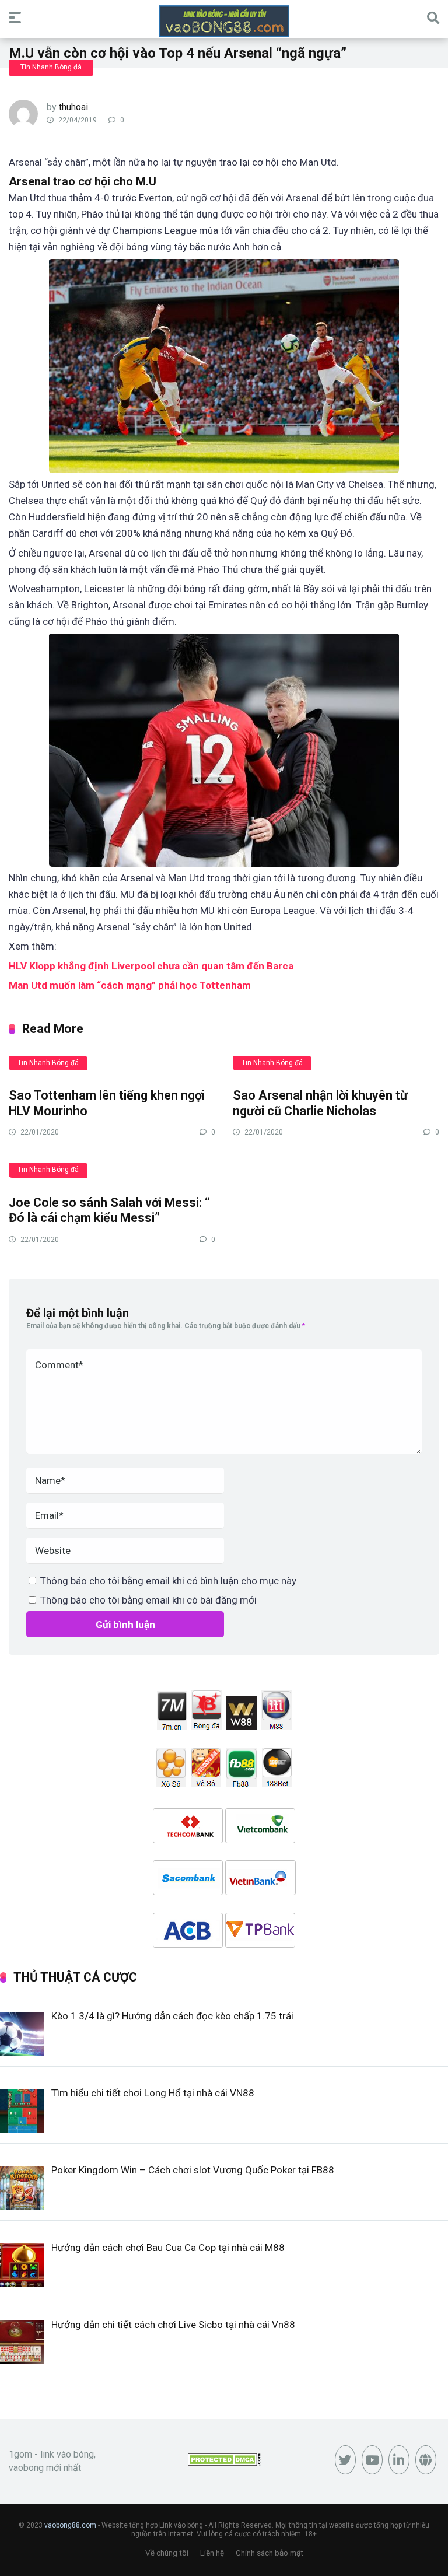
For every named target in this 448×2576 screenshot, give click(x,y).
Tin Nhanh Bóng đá (51, 67)
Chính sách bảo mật (269, 2553)
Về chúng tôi (167, 2553)
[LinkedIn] (399, 2460)
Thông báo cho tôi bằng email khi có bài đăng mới (148, 1600)
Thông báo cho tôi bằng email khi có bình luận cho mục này (168, 1581)
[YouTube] (372, 2460)
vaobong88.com (70, 2525)
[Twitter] (345, 2460)
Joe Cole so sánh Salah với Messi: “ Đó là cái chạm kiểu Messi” (109, 1210)
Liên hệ (212, 2553)
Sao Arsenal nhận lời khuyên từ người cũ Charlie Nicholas (320, 1103)
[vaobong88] (224, 21)
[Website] (426, 2460)
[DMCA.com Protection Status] (224, 2463)
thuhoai (73, 107)
